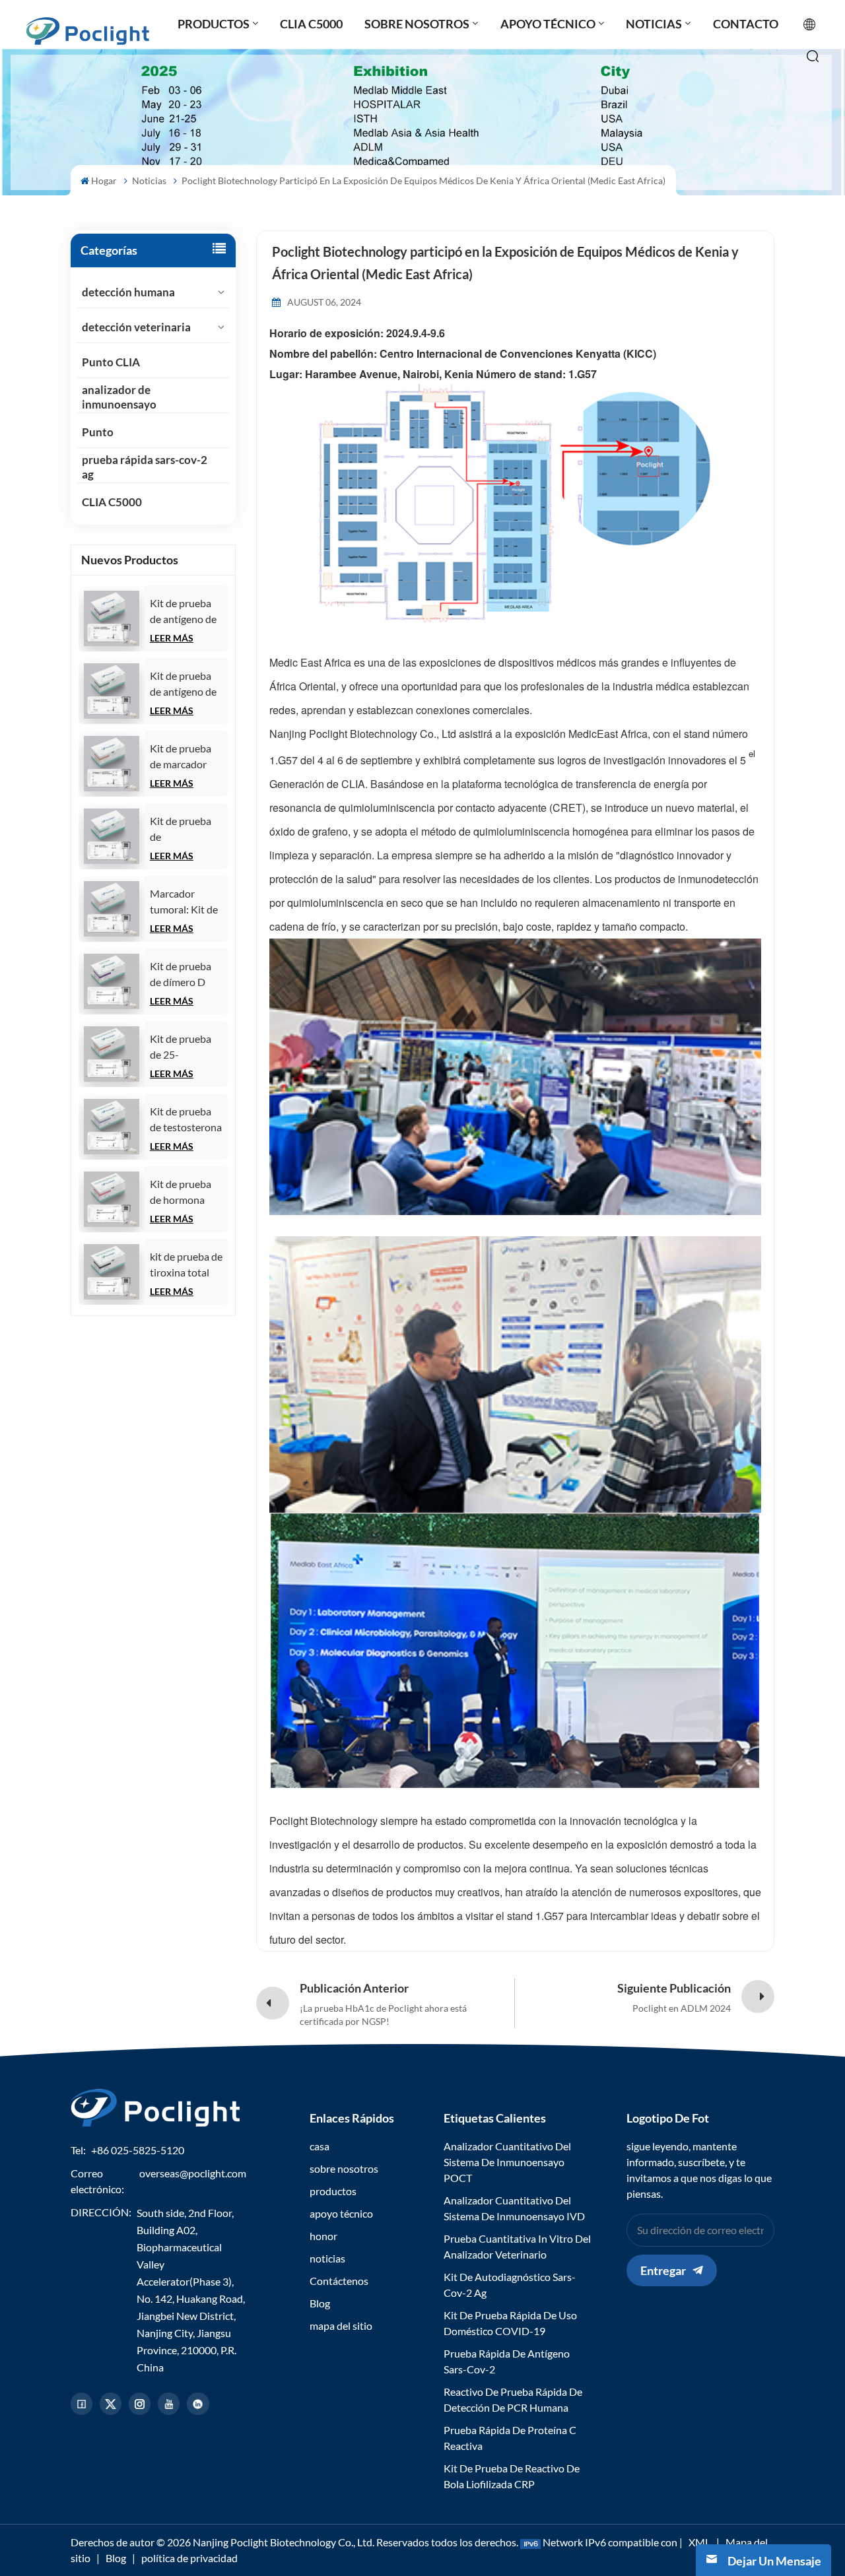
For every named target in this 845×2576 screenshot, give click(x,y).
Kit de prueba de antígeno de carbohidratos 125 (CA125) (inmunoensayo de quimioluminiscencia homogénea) (189, 612)
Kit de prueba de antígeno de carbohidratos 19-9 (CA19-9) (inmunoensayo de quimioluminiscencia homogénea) (189, 684)
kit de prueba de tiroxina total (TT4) (186, 1265)
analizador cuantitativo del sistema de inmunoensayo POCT (507, 2162)
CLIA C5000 (112, 502)
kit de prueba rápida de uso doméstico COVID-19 (510, 2323)
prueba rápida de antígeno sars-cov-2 (507, 2361)
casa (320, 2146)
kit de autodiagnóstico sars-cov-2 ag (510, 2285)
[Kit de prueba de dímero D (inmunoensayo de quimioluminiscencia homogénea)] (112, 981)
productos (333, 2191)
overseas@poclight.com (193, 2173)
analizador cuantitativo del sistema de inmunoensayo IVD (514, 2208)
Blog (320, 2303)
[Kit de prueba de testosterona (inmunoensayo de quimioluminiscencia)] (112, 1127)
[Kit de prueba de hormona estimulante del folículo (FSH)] (112, 1199)
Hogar (104, 181)
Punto (98, 432)
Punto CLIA (111, 362)
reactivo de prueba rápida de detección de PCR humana (513, 2399)
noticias (149, 181)
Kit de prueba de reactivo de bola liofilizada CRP (512, 2476)
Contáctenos (339, 2281)
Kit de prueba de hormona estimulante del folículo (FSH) (185, 1193)
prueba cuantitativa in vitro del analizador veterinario (517, 2246)
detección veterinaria (136, 327)
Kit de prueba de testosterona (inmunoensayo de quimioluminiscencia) (189, 1120)
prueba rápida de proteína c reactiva (510, 2438)
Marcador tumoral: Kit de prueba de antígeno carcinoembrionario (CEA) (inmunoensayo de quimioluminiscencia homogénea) (189, 902)
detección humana (128, 292)
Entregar (663, 2270)
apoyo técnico (341, 2213)
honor (323, 2236)
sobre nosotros (344, 2168)
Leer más (172, 638)
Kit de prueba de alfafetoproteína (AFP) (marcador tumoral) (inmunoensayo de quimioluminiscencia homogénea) (189, 830)
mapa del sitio (341, 2326)
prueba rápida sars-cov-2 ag (145, 467)
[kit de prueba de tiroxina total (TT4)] (112, 1272)
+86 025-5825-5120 (138, 2150)
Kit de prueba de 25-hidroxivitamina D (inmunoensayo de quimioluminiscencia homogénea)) (189, 1047)
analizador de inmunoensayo (119, 397)
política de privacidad (189, 2558)
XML (699, 2542)
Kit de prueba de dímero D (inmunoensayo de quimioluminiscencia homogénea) (189, 975)
